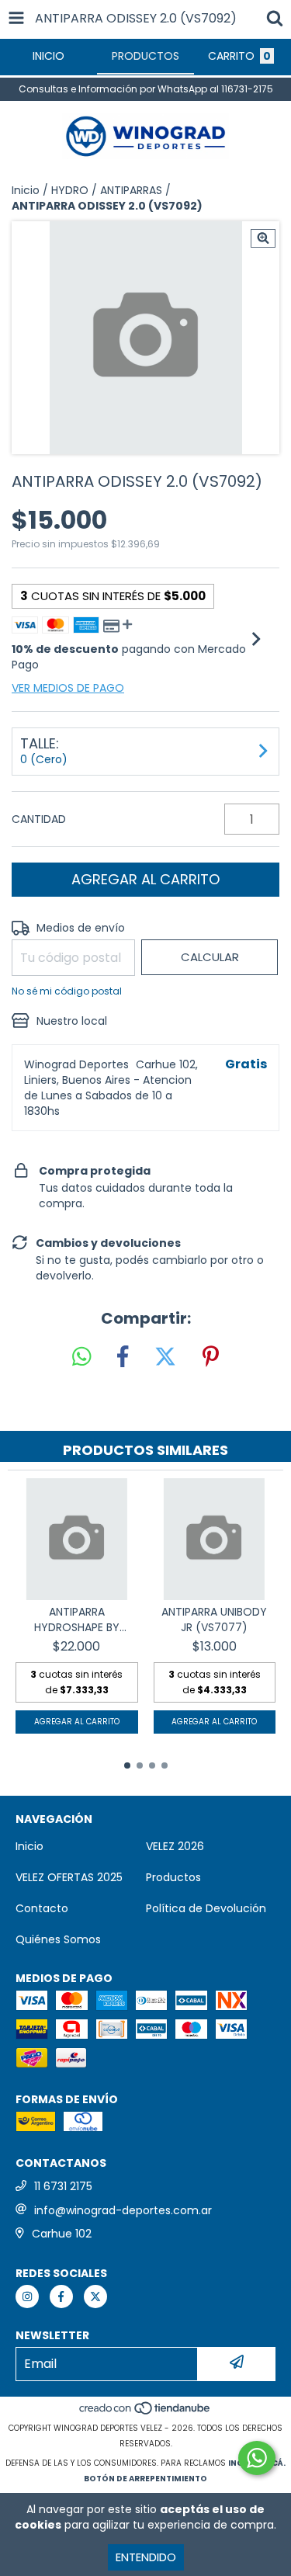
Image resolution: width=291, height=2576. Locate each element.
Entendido (146, 2557)
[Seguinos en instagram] (27, 2297)
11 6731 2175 (63, 2186)
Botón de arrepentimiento (145, 2479)
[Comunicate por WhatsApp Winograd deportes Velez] (257, 2458)
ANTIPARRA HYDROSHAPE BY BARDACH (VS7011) (76, 1620)
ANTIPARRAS (131, 190)
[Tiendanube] (145, 2413)
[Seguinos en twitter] (95, 2297)
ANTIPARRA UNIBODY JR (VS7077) (214, 1620)
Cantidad (39, 819)
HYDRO (70, 190)
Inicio (26, 190)
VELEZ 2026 (175, 1846)
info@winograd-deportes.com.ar (123, 2210)
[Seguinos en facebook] (61, 2297)
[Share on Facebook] (123, 1357)
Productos (173, 1877)
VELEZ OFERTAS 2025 (69, 1877)
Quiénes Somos (58, 1939)
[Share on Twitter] (165, 1357)
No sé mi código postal (67, 991)
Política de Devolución (206, 1908)
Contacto (42, 1908)
